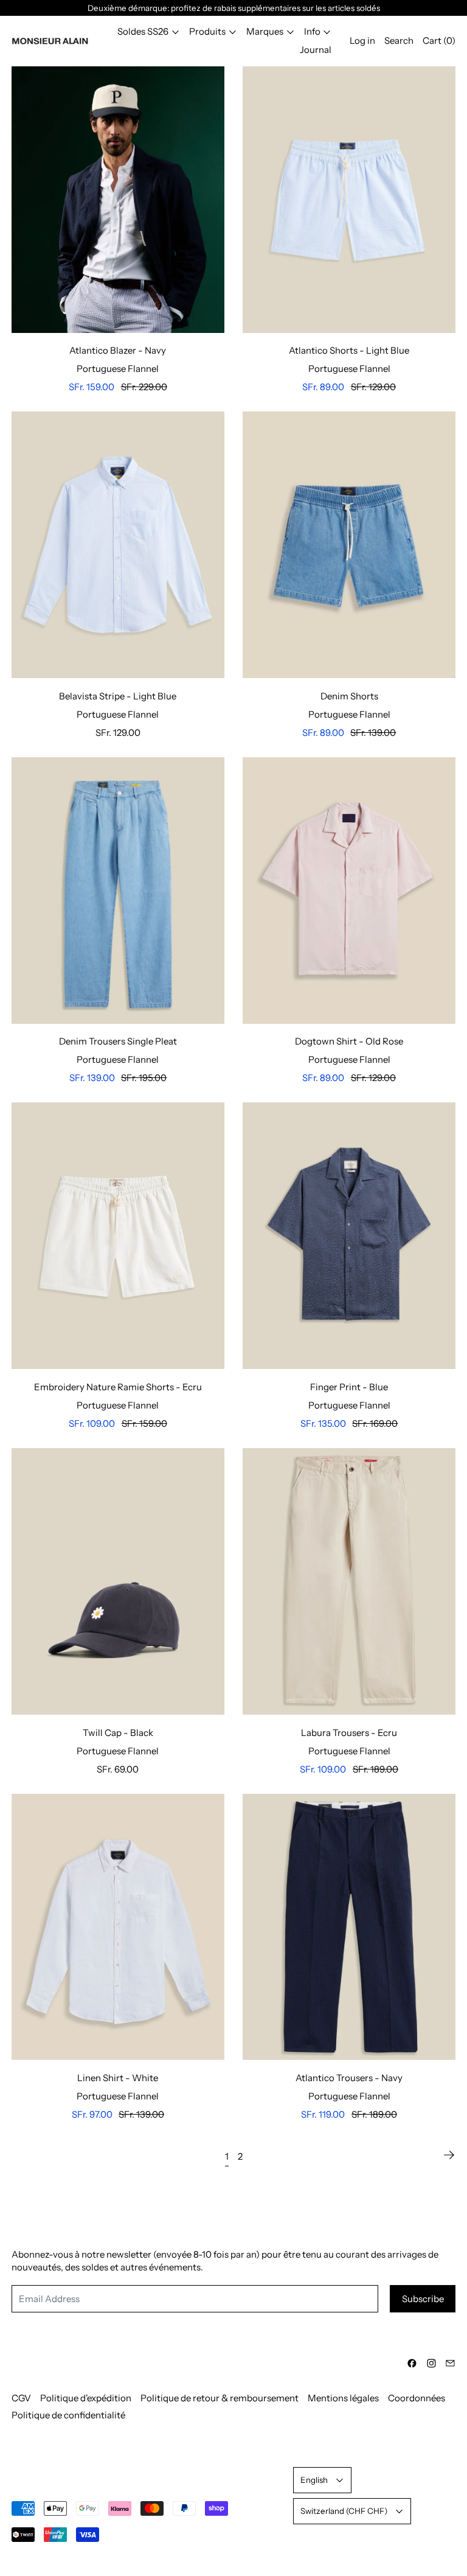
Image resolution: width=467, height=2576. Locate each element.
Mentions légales (343, 2398)
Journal (316, 50)
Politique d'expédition (86, 2398)
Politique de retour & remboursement (220, 2398)
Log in (362, 40)
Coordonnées (417, 2398)
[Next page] (449, 2155)
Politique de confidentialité (68, 2415)
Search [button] (399, 40)
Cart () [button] (439, 40)
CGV (21, 2398)
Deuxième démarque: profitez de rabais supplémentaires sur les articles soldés (234, 8)
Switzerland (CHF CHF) (344, 2511)
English (314, 2480)
